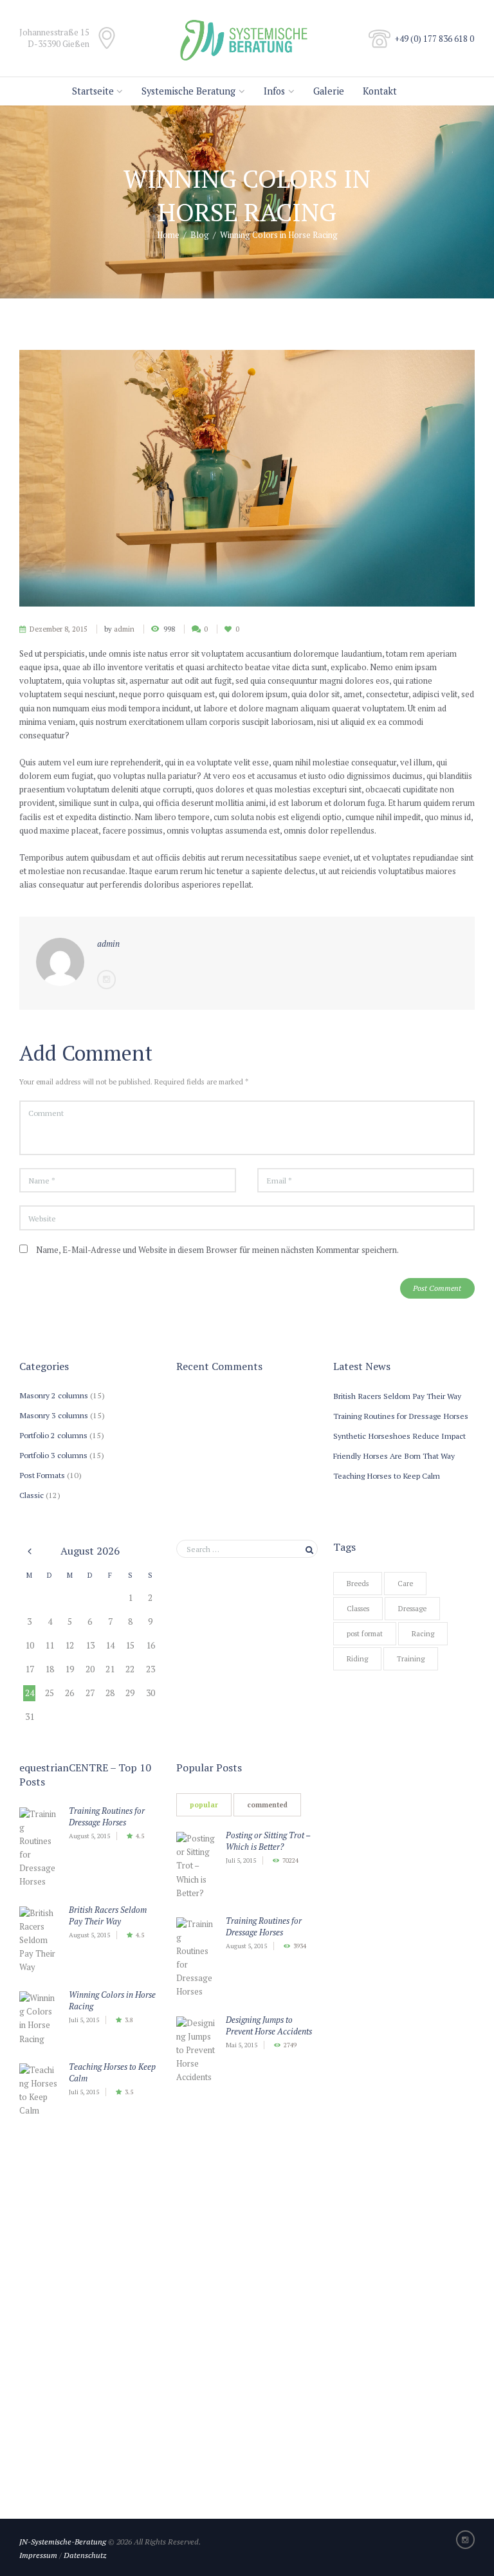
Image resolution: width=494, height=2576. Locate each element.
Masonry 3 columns (54, 1415)
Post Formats (42, 1475)
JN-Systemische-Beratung (63, 2541)
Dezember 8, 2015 (59, 629)
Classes (358, 1609)
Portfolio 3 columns (53, 1455)
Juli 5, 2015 (84, 2020)
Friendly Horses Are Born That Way (394, 1456)
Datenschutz (85, 2555)
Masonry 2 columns (54, 1395)
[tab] (204, 1805)
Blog (200, 235)
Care (405, 1584)
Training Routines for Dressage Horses (401, 1416)
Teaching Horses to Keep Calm (387, 1475)
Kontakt (380, 91)
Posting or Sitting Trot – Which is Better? (268, 1841)
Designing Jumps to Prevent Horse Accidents (269, 2025)
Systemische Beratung (188, 91)
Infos (274, 91)
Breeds (358, 1584)
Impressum (38, 2555)
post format (365, 1634)
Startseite (93, 91)
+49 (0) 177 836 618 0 (435, 39)
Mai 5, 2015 (242, 2045)
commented (267, 1805)
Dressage (412, 1609)
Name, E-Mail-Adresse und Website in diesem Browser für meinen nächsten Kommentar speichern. (217, 1250)
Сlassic (32, 1495)
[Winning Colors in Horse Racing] (247, 478)
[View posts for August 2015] (29, 1551)
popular (204, 1805)
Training (411, 1659)
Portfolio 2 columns (53, 1435)
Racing (423, 1634)
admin (124, 629)
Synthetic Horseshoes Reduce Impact (399, 1436)
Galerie (329, 91)
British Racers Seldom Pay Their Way (397, 1396)
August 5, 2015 (89, 1836)
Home (168, 235)
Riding (357, 1659)
